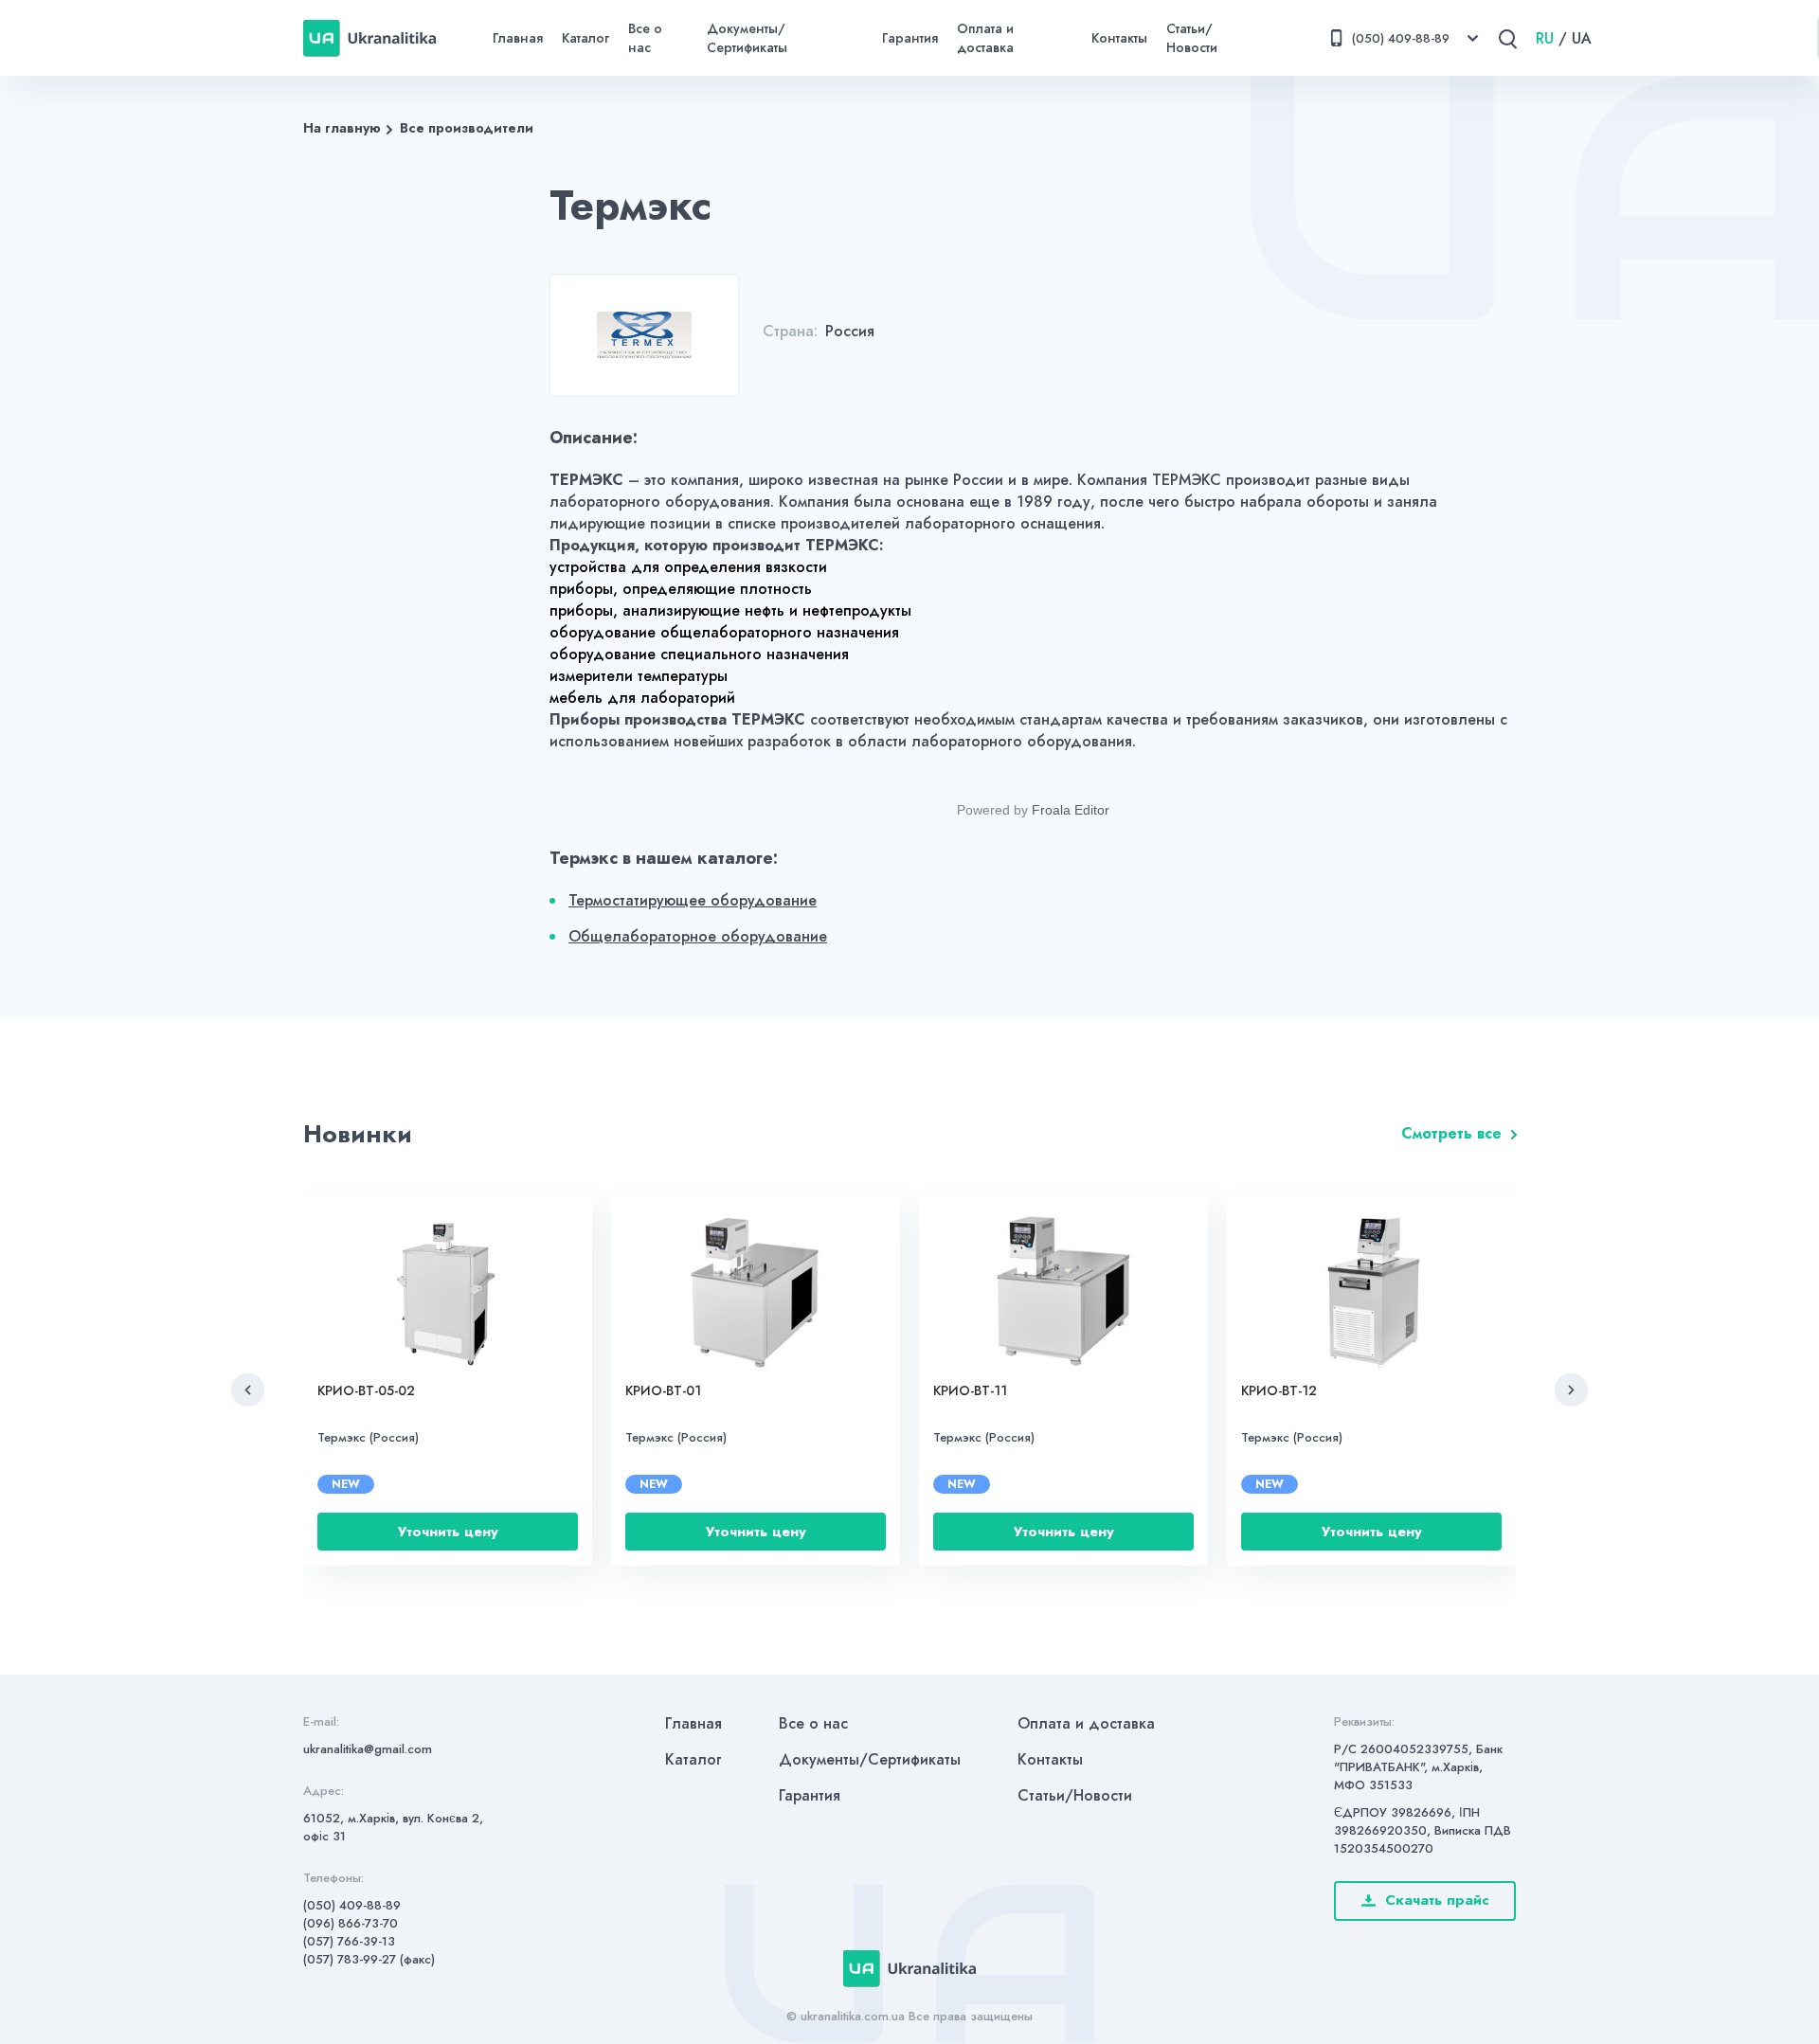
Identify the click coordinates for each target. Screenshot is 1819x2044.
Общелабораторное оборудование (698, 936)
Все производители (467, 128)
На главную (342, 128)
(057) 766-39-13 (349, 1941)
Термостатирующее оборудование (693, 900)
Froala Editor (1071, 810)
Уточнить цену (448, 1532)
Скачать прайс (1437, 1900)
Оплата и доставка (985, 38)
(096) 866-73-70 (351, 1923)
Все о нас (645, 38)
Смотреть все (1451, 1133)
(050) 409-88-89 (352, 1905)
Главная (518, 38)
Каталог (585, 38)
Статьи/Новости (1192, 38)
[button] (248, 1390)
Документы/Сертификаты (747, 38)
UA (1582, 38)
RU (1545, 38)
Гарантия (910, 38)
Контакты (1119, 38)
